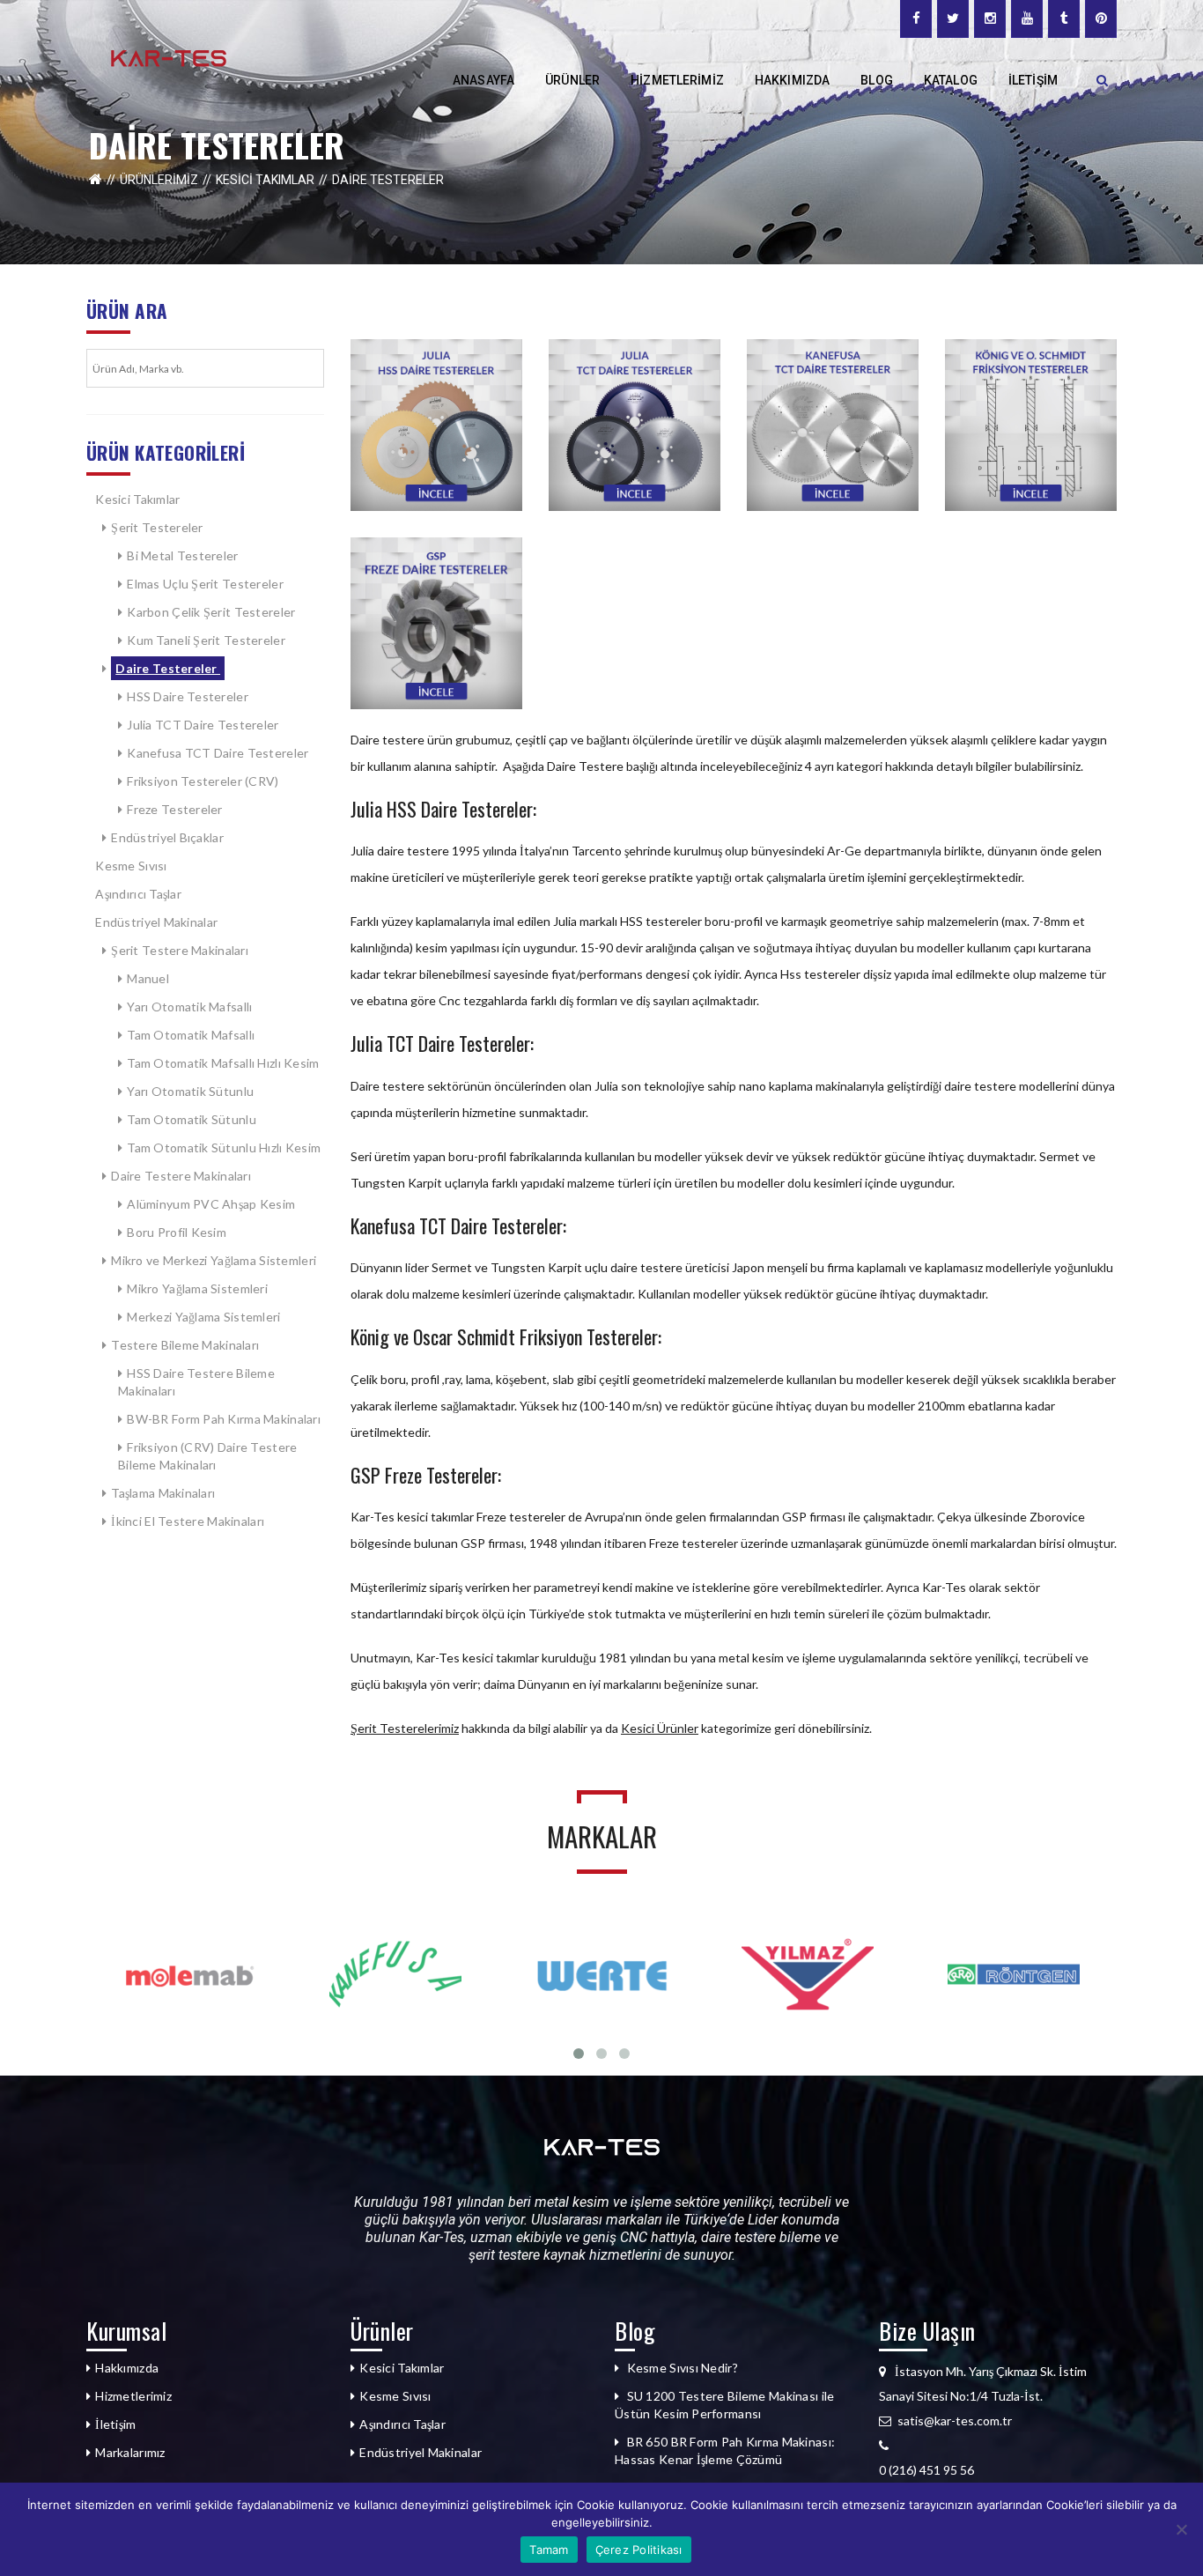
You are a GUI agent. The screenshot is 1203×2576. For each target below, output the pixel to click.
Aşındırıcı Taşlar (138, 894)
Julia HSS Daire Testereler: (443, 809)
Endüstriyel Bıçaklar (167, 837)
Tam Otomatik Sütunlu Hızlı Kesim (224, 1147)
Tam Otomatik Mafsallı (191, 1035)
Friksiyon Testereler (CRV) (203, 781)
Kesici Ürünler (660, 1728)
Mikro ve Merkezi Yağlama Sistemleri (214, 1260)
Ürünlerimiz (159, 180)
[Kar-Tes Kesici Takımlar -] (169, 57)
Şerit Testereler (157, 527)
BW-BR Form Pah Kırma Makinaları (224, 1419)
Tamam (549, 2550)
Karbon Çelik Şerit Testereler (211, 612)
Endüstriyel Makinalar (156, 922)
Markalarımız (130, 2452)
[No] (1181, 2529)
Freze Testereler (174, 809)
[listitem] (998, 2470)
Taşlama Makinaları (164, 1493)
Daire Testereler (168, 668)
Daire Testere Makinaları (181, 1176)
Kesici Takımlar (265, 180)
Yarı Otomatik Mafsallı (189, 1007)
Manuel (148, 978)
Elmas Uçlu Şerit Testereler (205, 584)
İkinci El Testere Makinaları (188, 1521)
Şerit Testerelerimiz (405, 1728)
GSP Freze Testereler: (426, 1475)
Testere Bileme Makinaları (185, 1345)
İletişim (115, 2424)
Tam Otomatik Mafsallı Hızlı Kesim (223, 1063)
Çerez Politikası (639, 2550)
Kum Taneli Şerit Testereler (206, 640)
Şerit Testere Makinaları (180, 950)
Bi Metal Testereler (182, 555)
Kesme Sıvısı (131, 866)
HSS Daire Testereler (188, 696)
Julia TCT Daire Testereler (203, 725)
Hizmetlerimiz (133, 2396)
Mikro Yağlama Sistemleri (197, 1288)
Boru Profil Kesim (177, 1232)
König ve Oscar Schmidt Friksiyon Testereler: (506, 1336)
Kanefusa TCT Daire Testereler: (458, 1225)
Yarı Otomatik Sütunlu (190, 1091)
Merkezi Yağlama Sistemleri (203, 1317)
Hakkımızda (127, 2368)
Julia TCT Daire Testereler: (442, 1043)
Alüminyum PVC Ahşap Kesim (212, 1204)
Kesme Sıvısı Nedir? (683, 2368)
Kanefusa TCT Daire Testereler (218, 753)
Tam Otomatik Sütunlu (192, 1119)
